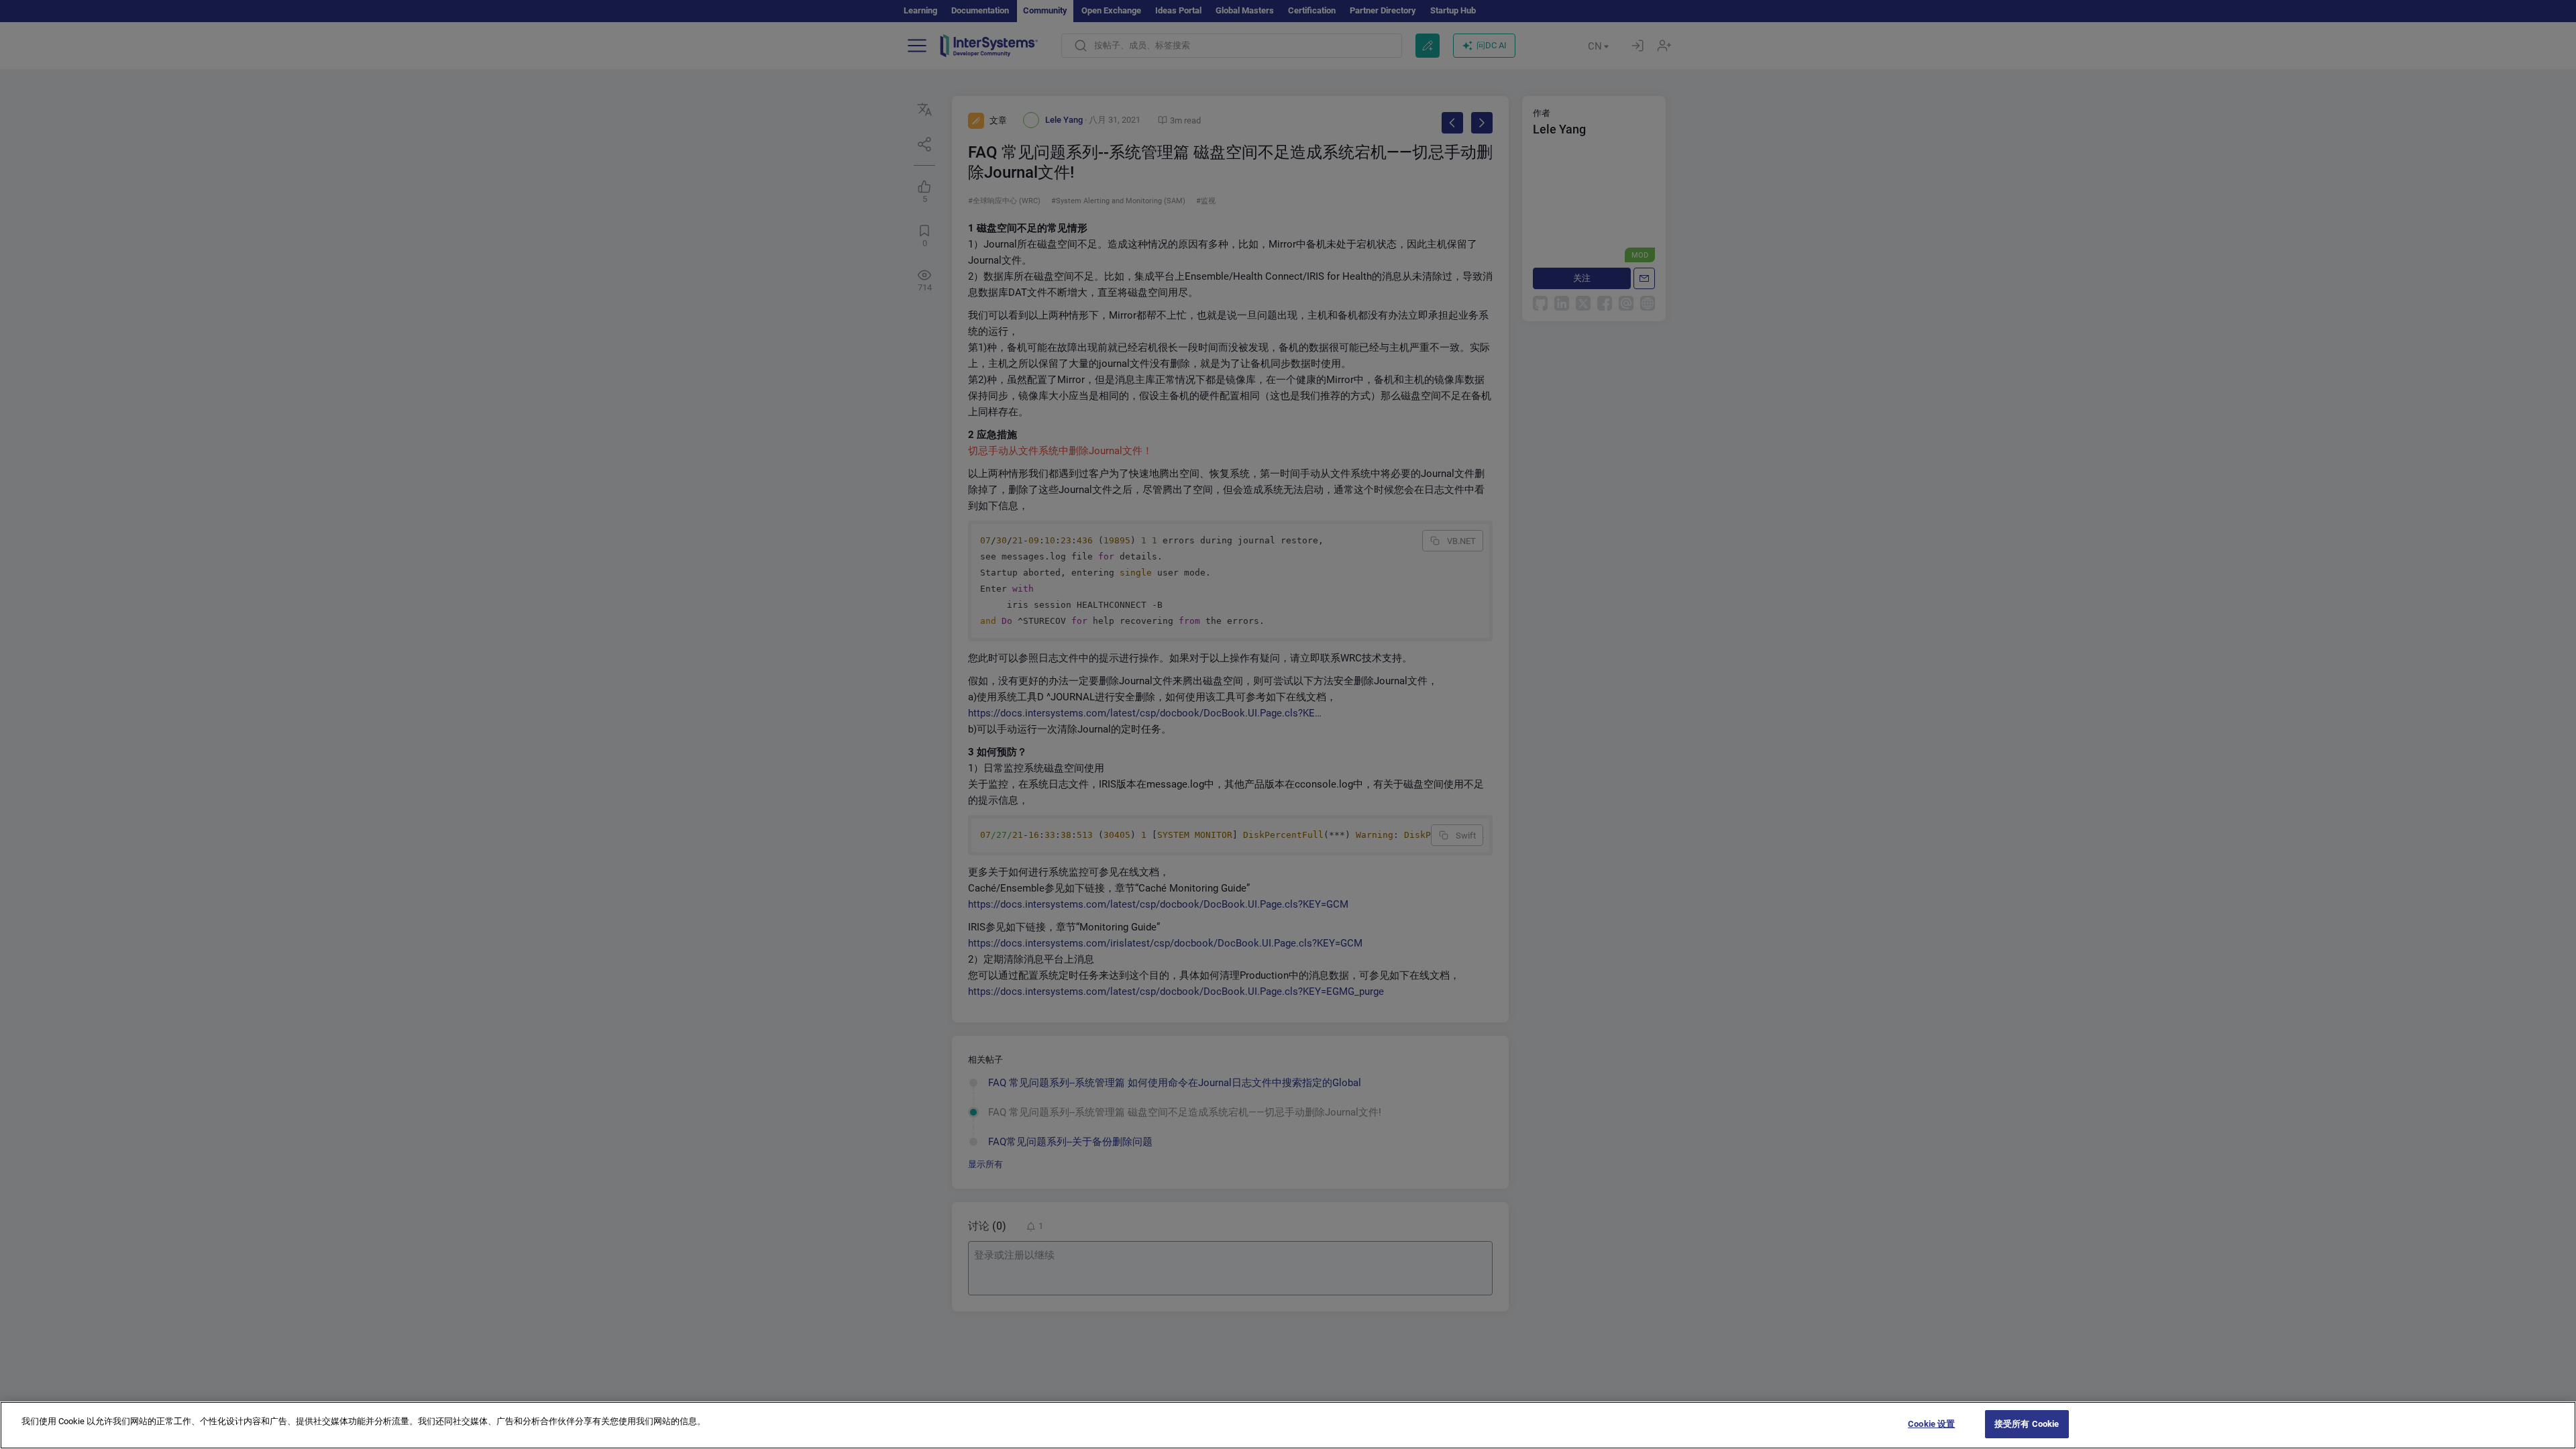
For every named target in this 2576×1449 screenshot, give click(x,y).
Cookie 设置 (1931, 1424)
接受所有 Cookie (2027, 1424)
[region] (1288, 1425)
